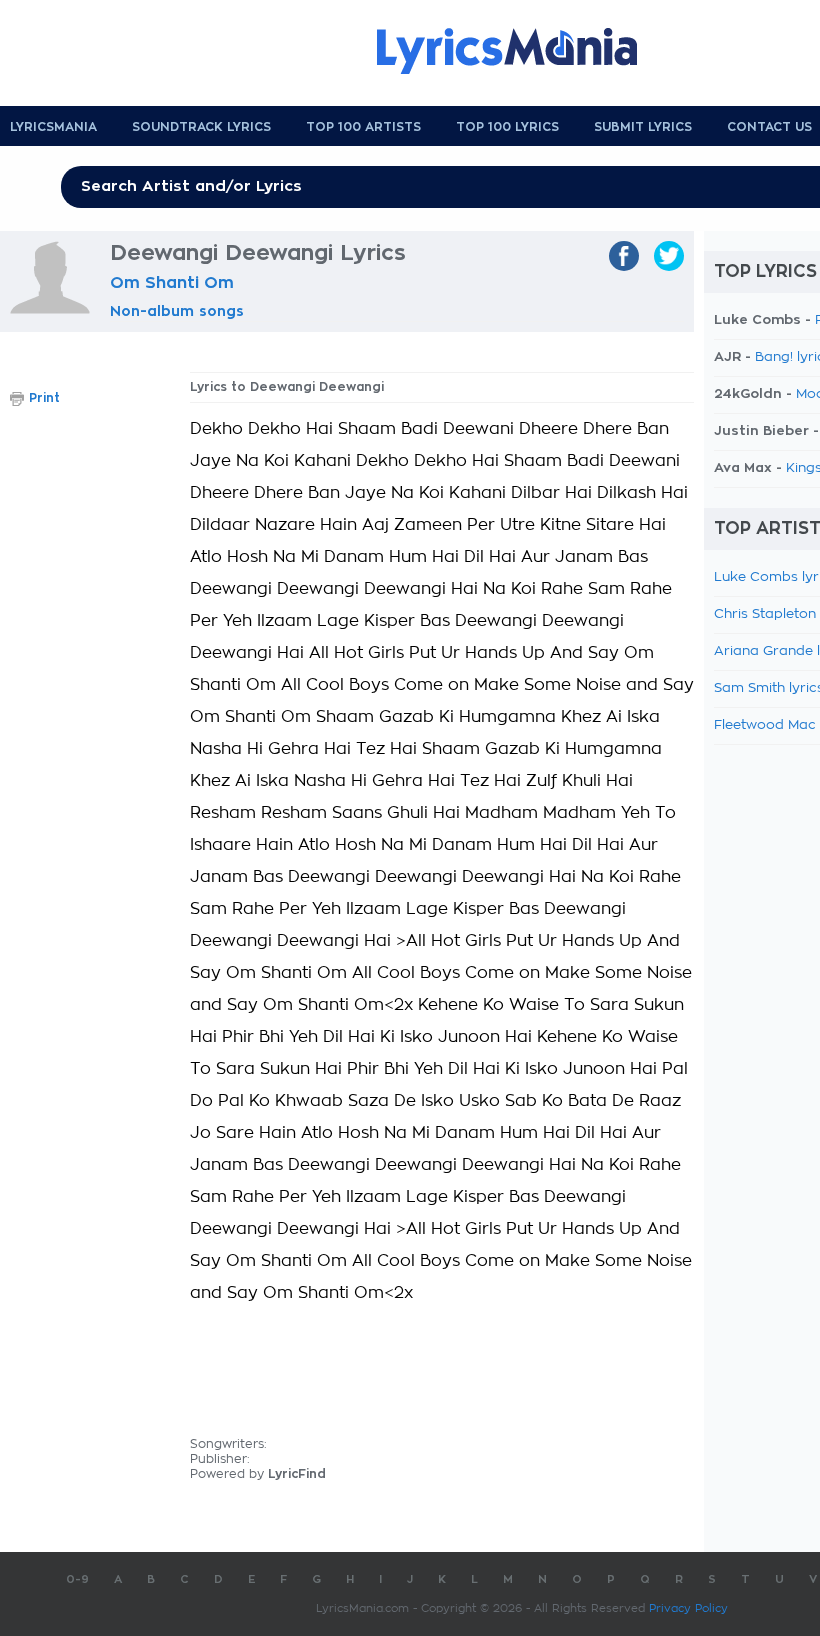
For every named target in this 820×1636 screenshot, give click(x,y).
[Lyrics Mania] (522, 51)
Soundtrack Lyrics (201, 127)
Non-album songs (177, 311)
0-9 (77, 1579)
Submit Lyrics (643, 127)
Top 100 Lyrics (507, 127)
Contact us (769, 127)
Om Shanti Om (172, 283)
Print (44, 398)
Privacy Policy (688, 1608)
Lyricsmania (53, 127)
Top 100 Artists (363, 127)
